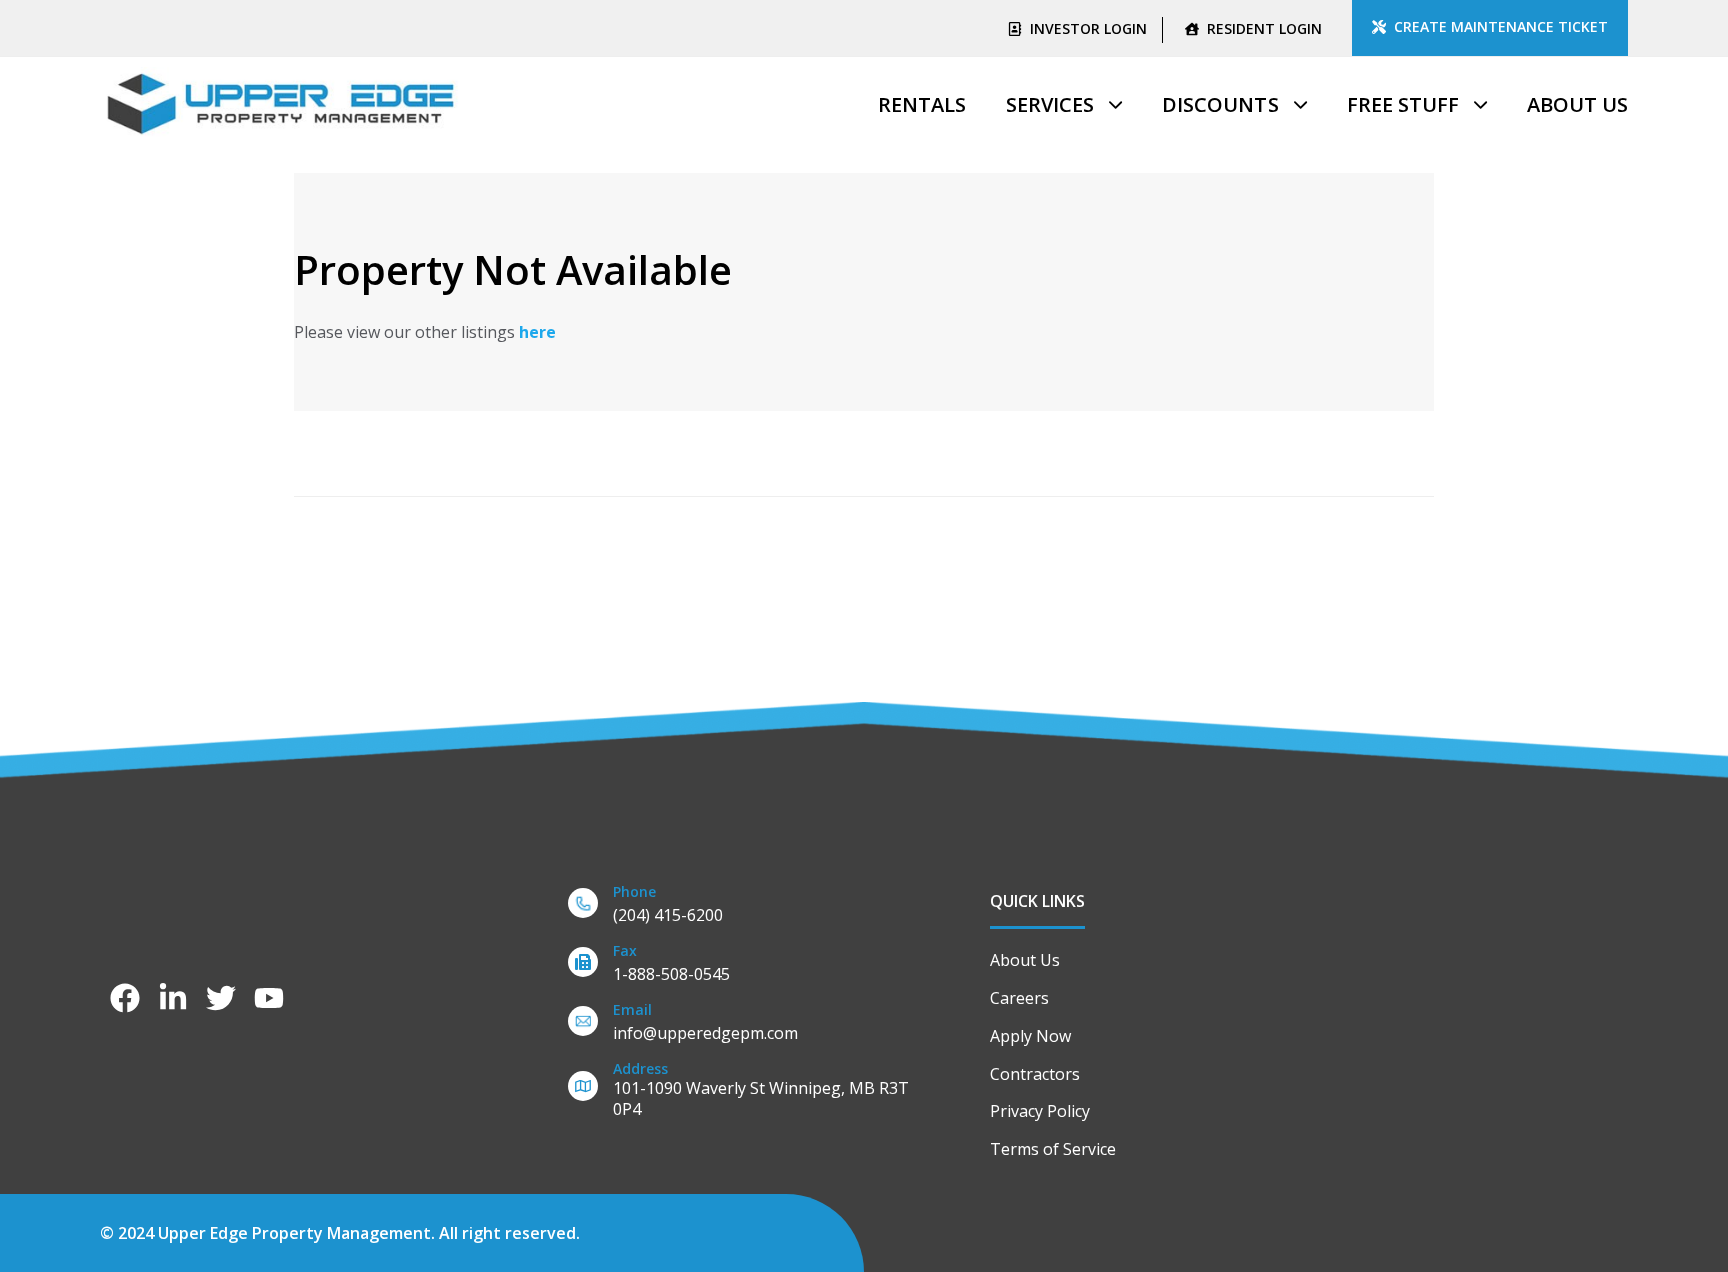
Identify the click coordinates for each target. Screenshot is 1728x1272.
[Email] (749, 1025)
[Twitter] (221, 998)
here (537, 332)
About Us (1577, 104)
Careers (1019, 998)
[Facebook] (125, 998)
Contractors (1035, 1074)
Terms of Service (1053, 1149)
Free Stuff (1403, 104)
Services (1050, 104)
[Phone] (749, 907)
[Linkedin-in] (173, 998)
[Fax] (749, 966)
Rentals (922, 104)
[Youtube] (269, 998)
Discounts (1220, 104)
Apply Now (1030, 1036)
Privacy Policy (1040, 1111)
